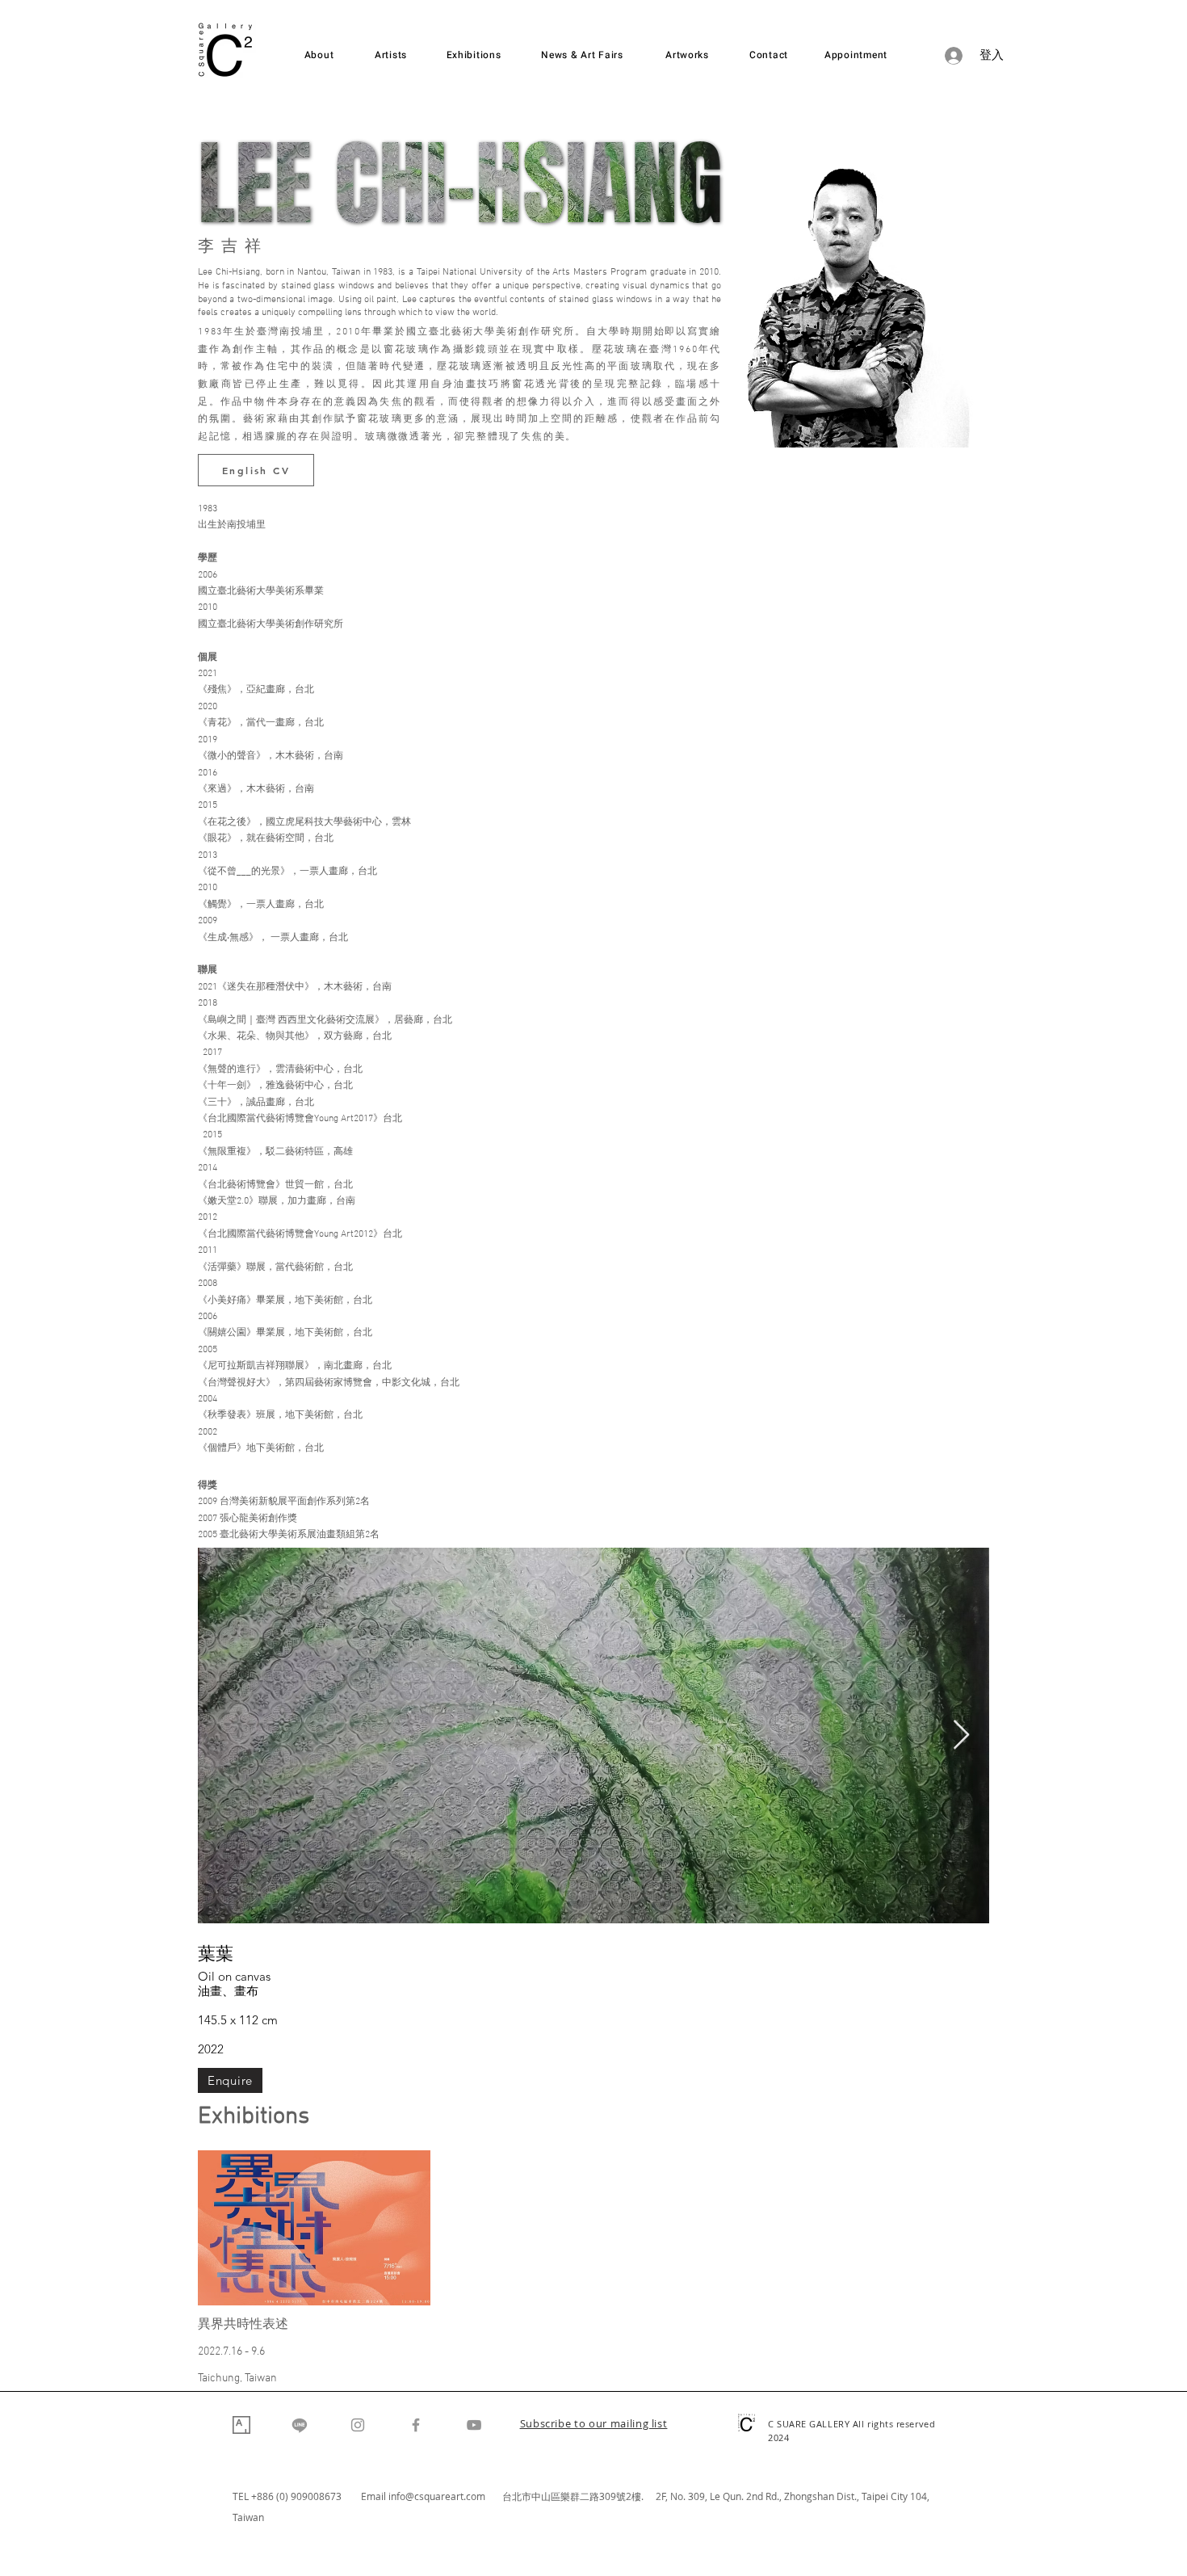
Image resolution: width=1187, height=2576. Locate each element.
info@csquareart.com (437, 2496)
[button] (594, 2425)
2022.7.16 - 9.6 (231, 2352)
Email (375, 2496)
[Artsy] (241, 2425)
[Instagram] (358, 2425)
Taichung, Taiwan (237, 2378)
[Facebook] (416, 2425)
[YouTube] (474, 2425)
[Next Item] (961, 1736)
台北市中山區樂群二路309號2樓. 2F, (586, 2496)
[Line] (300, 2425)
